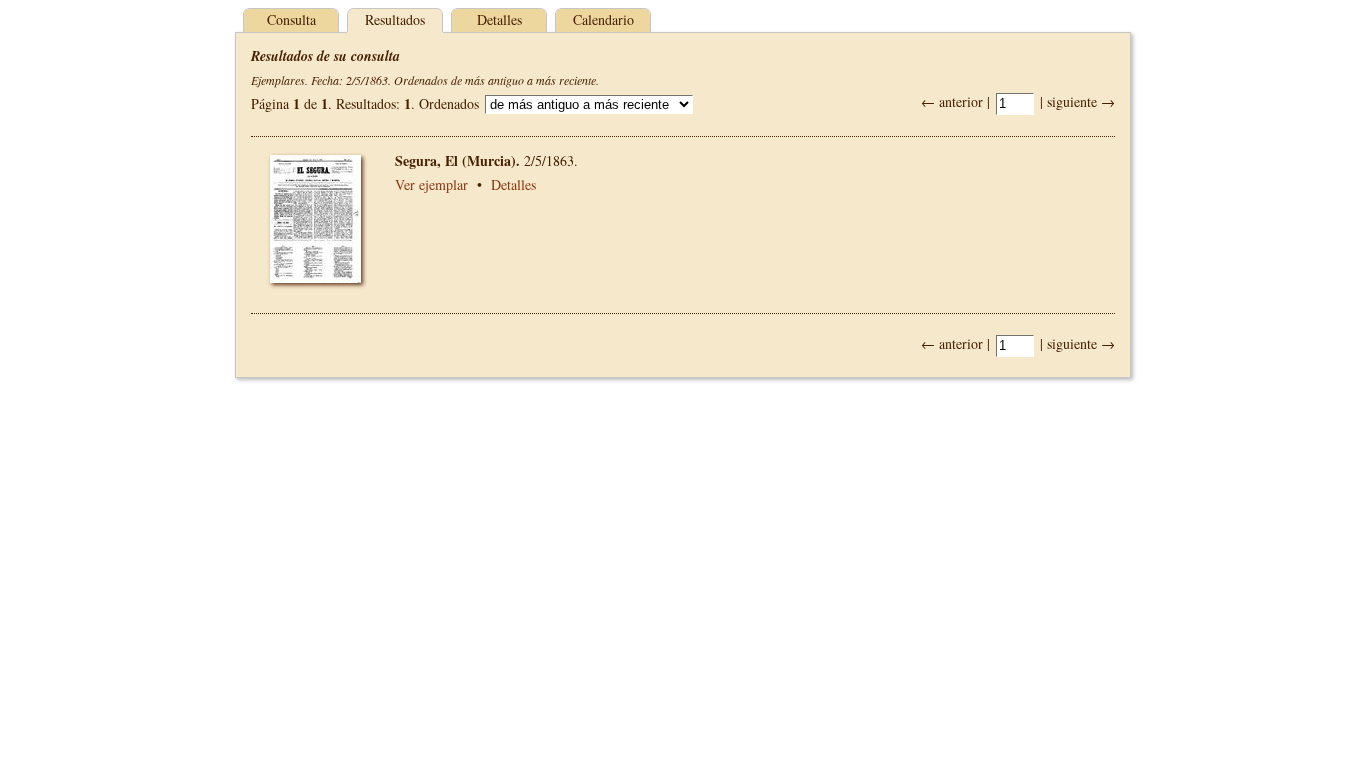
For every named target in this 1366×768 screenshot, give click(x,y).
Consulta (291, 19)
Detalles (499, 19)
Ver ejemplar (431, 184)
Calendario (603, 19)
